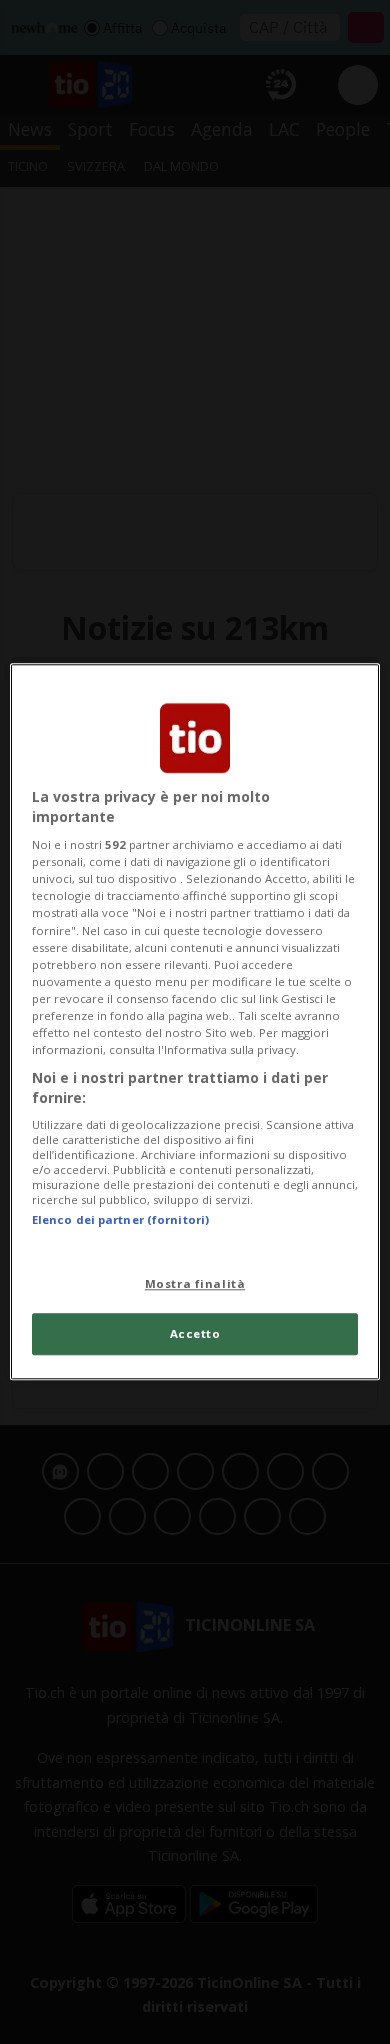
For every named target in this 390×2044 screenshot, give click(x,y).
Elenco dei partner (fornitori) (120, 1219)
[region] (195, 1021)
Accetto (195, 1334)
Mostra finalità (195, 1283)
